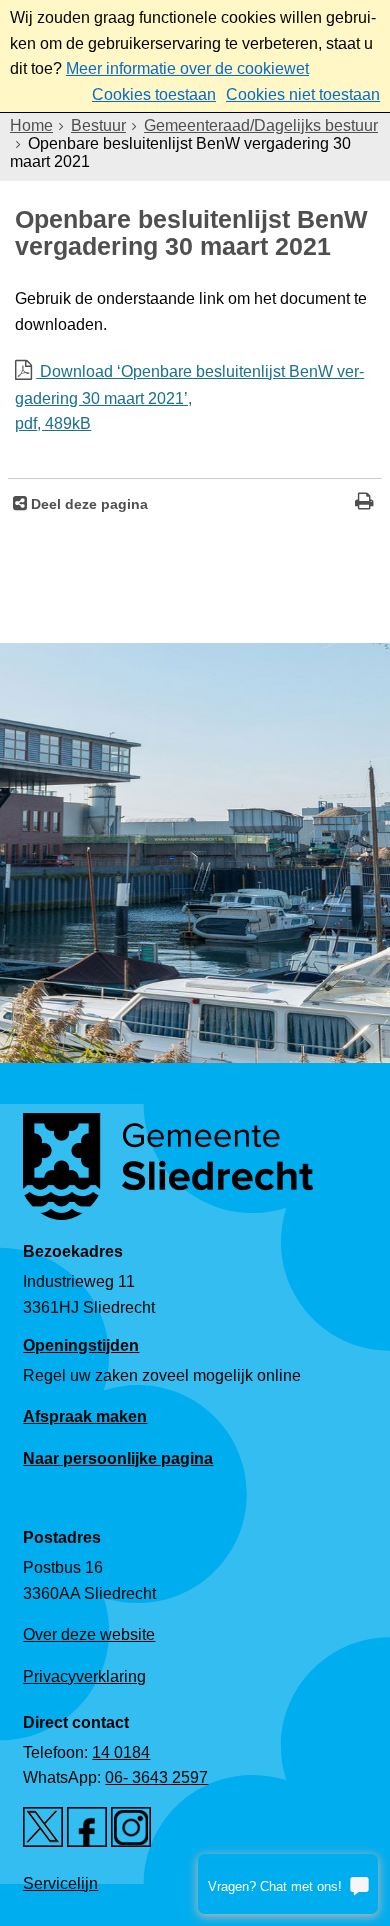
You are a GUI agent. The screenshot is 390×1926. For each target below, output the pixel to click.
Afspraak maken (85, 1416)
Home (31, 125)
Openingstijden (81, 1345)
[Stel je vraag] (288, 1884)
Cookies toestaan (154, 94)
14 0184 (121, 1752)
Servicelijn (60, 1883)
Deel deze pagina (87, 504)
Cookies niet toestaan (303, 94)
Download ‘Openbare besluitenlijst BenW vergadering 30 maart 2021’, (189, 398)
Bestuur (98, 125)
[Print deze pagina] (364, 503)
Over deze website (89, 1634)
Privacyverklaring (84, 1676)
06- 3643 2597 (156, 1777)
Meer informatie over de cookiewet (187, 68)
